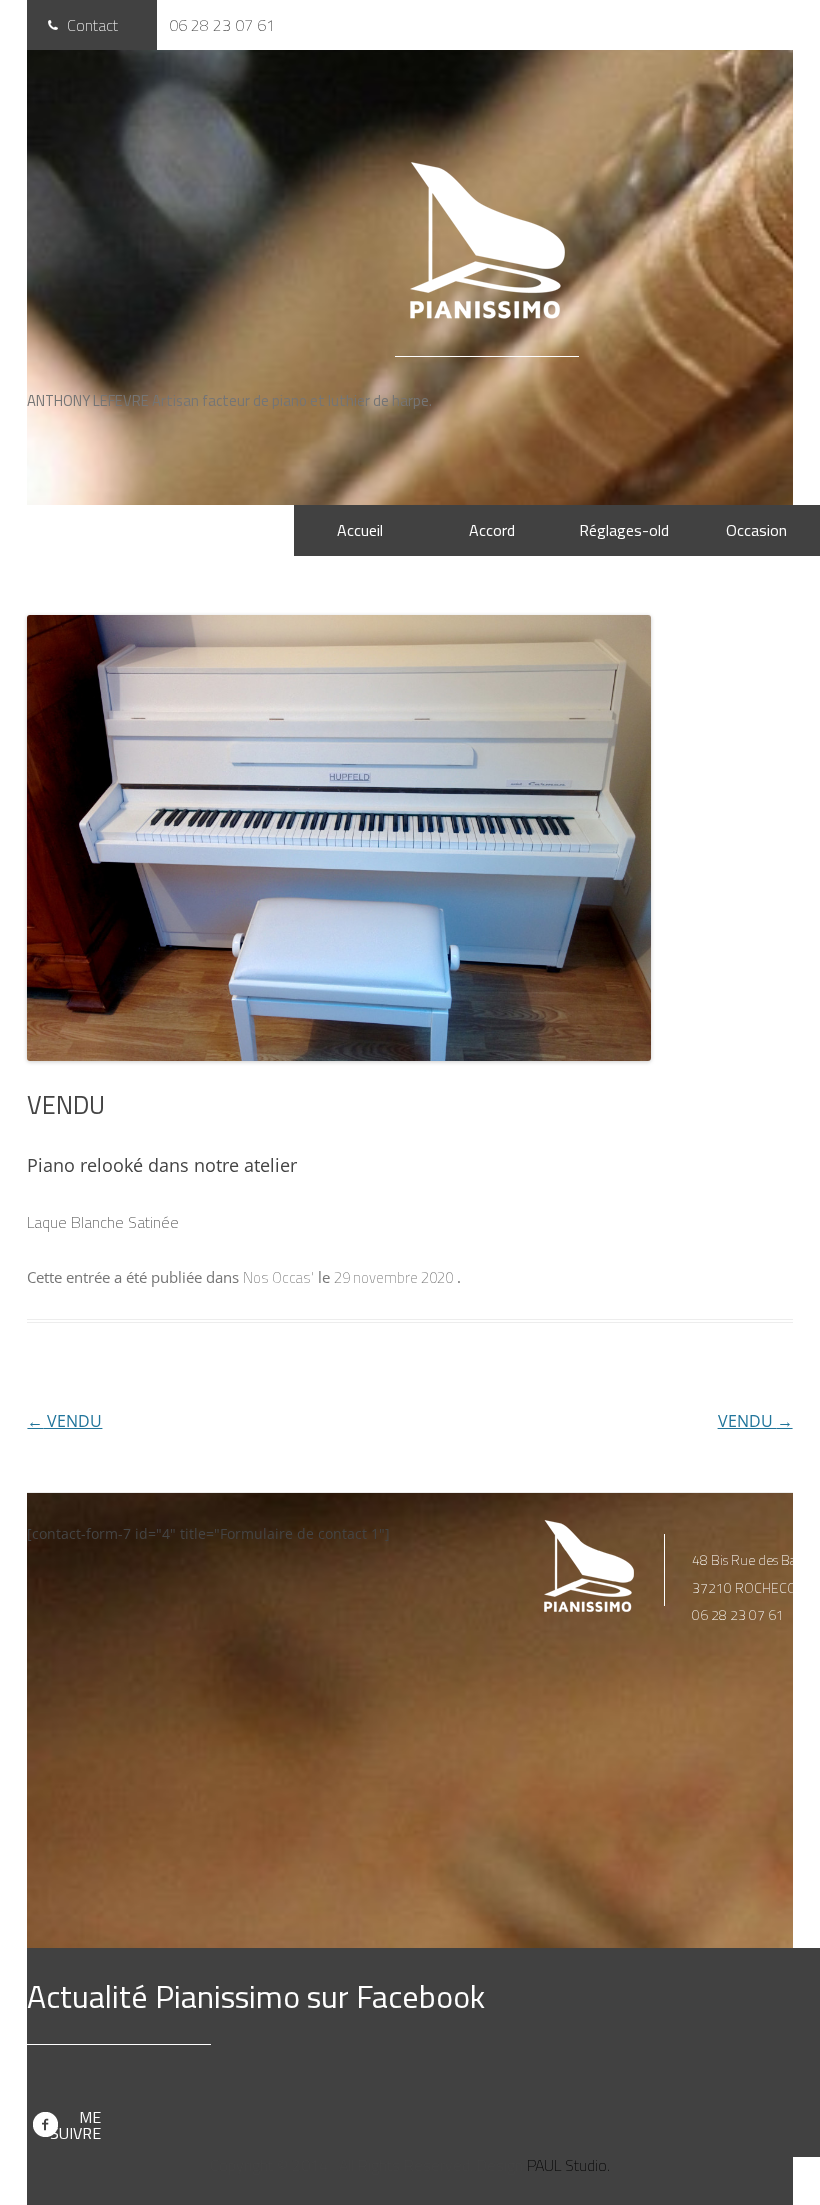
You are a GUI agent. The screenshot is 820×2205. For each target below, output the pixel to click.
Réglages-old (624, 530)
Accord (492, 530)
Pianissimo (487, 240)
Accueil (360, 530)
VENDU (64, 1421)
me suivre (75, 2125)
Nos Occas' (278, 1277)
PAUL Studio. (568, 2165)
